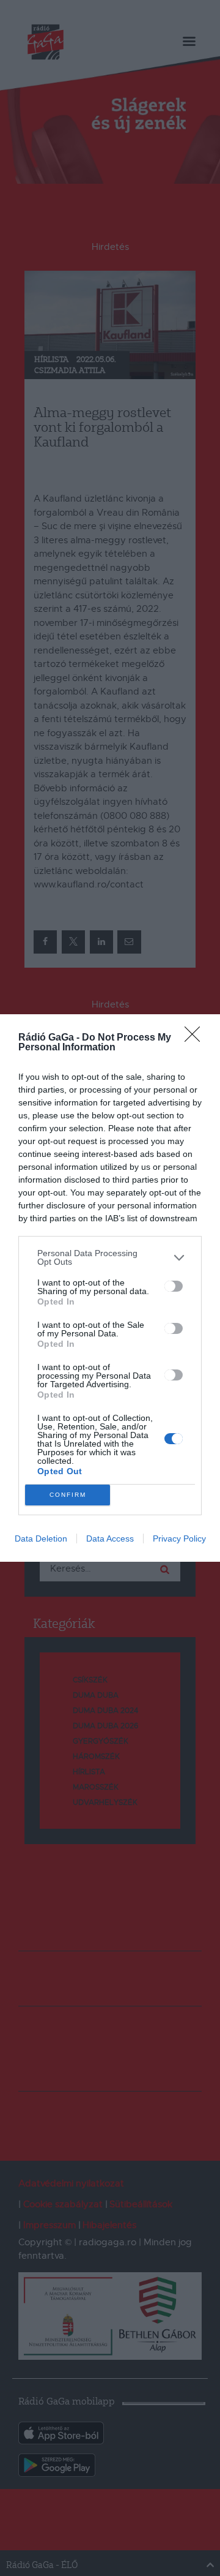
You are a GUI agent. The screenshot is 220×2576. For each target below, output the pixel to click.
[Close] (196, 1038)
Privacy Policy (179, 1538)
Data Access (110, 1538)
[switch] (174, 1286)
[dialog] (110, 1288)
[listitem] (110, 1257)
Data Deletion (41, 1538)
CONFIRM (68, 1495)
